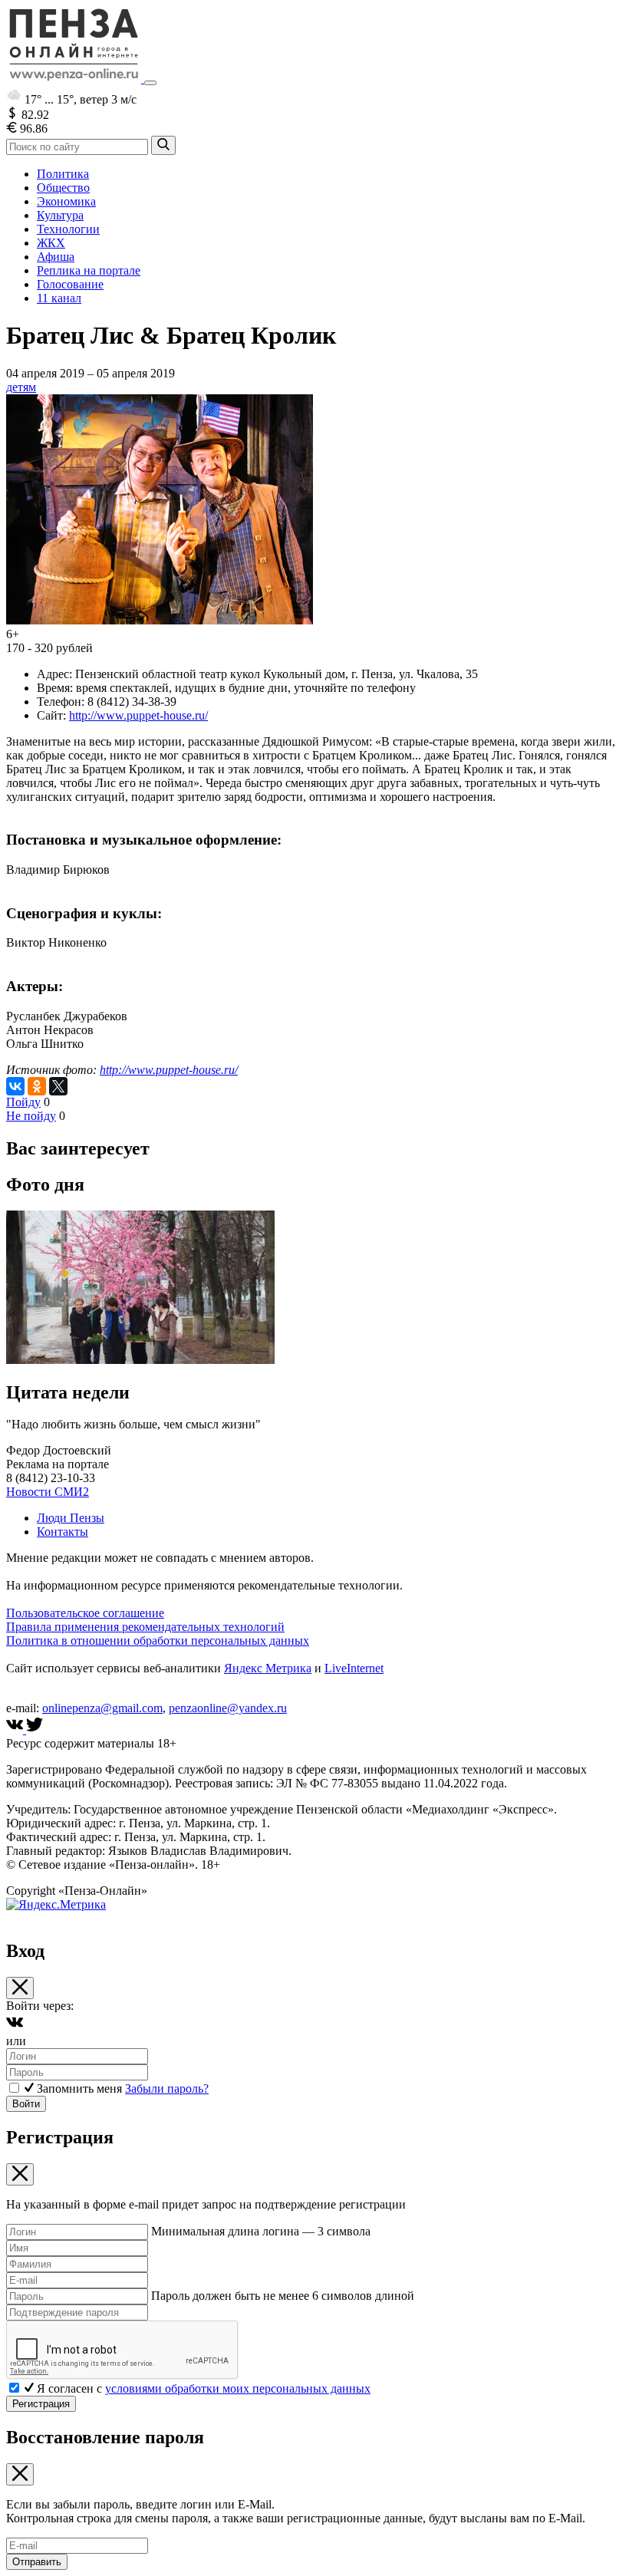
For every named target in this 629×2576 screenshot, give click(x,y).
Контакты (63, 1532)
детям (21, 387)
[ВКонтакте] (15, 1086)
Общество (63, 188)
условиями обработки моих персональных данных (238, 2388)
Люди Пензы (71, 1518)
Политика (63, 174)
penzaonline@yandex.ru (228, 1708)
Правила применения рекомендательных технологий (145, 1627)
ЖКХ (51, 243)
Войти (26, 2104)
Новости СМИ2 (48, 1492)
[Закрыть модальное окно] (20, 1988)
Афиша (56, 257)
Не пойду (31, 1116)
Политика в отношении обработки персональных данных (158, 1640)
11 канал (59, 298)
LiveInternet (354, 1668)
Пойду (23, 1102)
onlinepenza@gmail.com (102, 1708)
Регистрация (41, 2404)
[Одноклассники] (37, 1086)
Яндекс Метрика (268, 1668)
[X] (58, 1086)
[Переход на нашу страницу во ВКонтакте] (16, 1729)
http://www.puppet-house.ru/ (138, 715)
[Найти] (163, 145)
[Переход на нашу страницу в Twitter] (35, 1729)
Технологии (68, 229)
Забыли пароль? (167, 2088)
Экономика (66, 201)
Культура (60, 215)
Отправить (37, 2562)
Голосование (70, 284)
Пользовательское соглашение (85, 1613)
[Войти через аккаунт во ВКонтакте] (15, 2027)
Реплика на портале (89, 270)
